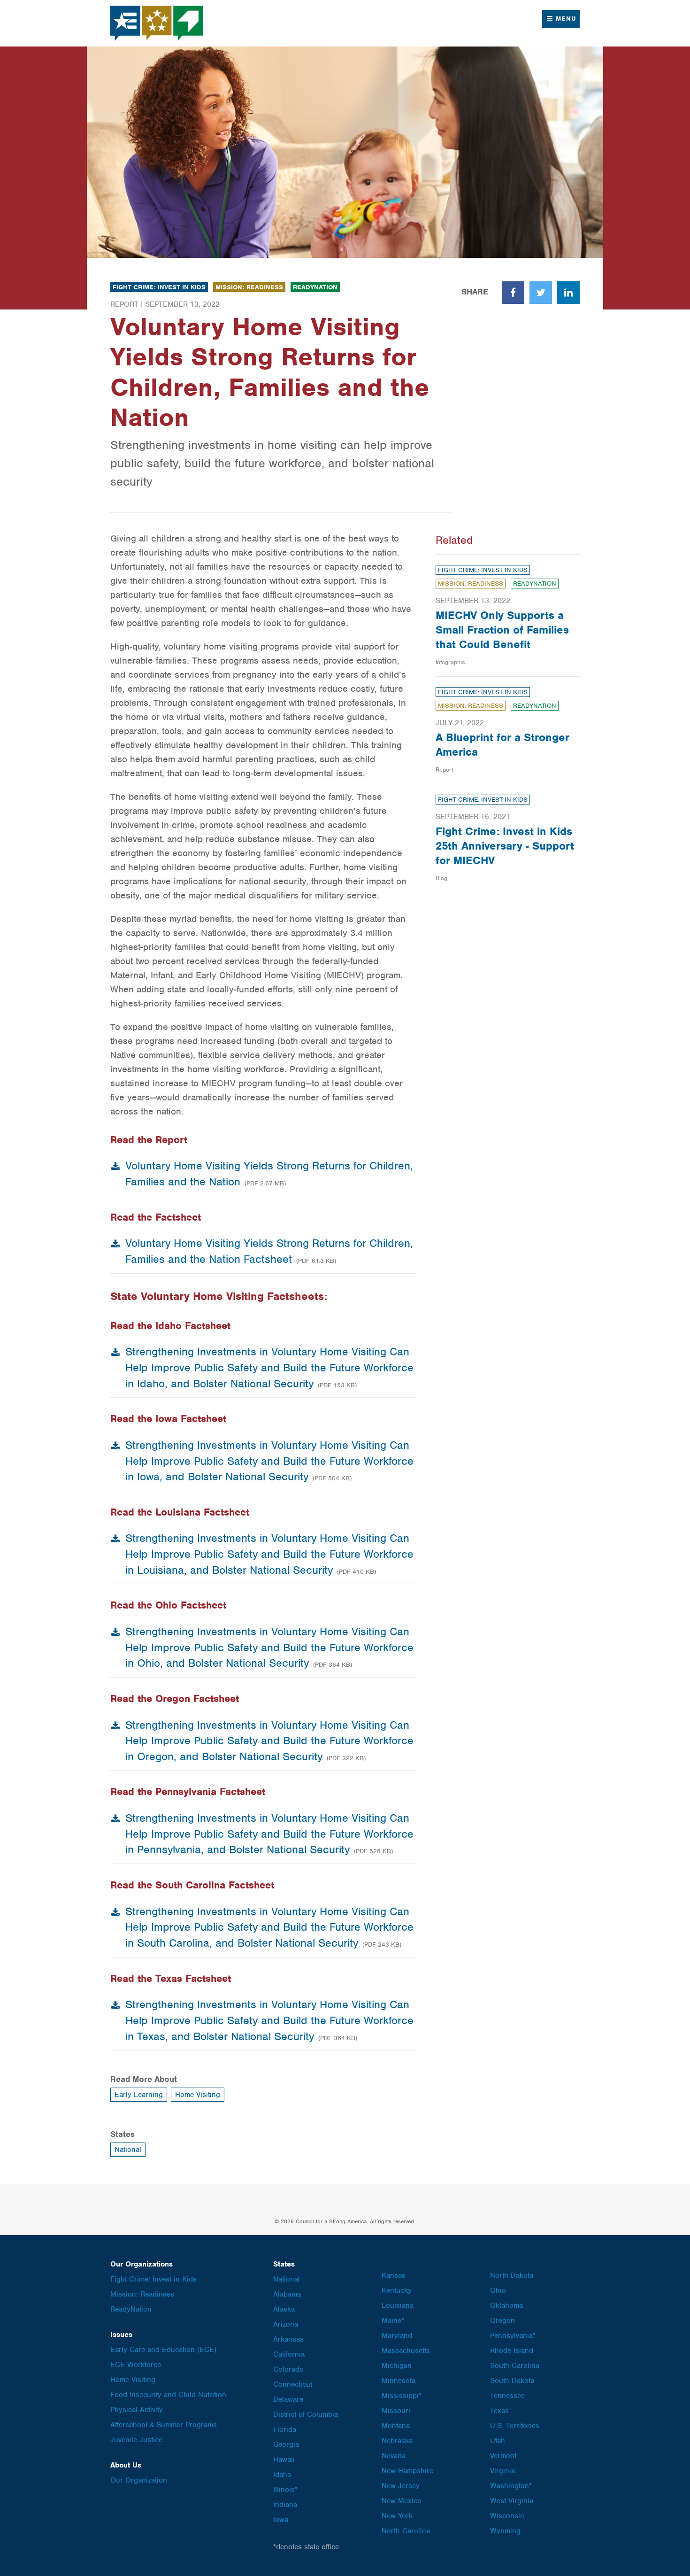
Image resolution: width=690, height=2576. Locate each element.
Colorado (288, 2369)
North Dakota (512, 2275)
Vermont (503, 2456)
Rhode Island (512, 2351)
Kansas (394, 2275)
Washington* (511, 2486)
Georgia (286, 2444)
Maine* (393, 2321)
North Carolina (406, 2531)
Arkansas (288, 2339)
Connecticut (293, 2384)
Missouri (396, 2411)
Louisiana (398, 2305)
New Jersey (401, 2486)
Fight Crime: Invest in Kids (159, 287)
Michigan (397, 2366)
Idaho (282, 2475)
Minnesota (399, 2381)
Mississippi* (402, 2396)
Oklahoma (506, 2305)
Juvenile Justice (136, 2440)
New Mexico (402, 2501)
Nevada (394, 2456)
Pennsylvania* (513, 2336)
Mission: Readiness (249, 287)
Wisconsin (507, 2516)
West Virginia (512, 2501)
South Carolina (515, 2366)
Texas (499, 2411)
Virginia (502, 2471)
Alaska (284, 2309)
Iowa (281, 2520)
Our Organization (139, 2480)
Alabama (287, 2294)
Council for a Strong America (157, 23)
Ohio (498, 2290)
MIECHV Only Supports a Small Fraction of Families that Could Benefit (502, 630)
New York (397, 2516)
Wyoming (505, 2531)
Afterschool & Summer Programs (164, 2425)
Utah (498, 2441)
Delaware (288, 2399)
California (289, 2354)
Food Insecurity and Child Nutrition (168, 2395)
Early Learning (139, 2095)
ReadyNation (315, 287)
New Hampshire (407, 2471)
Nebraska (397, 2441)
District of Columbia (306, 2414)
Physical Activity (137, 2410)
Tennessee (507, 2396)
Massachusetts (406, 2351)
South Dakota (512, 2381)
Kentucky (397, 2290)
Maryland (397, 2336)
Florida (285, 2429)
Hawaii (284, 2460)
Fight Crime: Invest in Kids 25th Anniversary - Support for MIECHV (505, 846)
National (128, 2150)
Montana (396, 2426)
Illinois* (285, 2490)
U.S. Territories (515, 2426)
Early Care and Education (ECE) (163, 2350)
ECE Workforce (136, 2365)
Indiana (285, 2505)
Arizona (286, 2324)
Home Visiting (198, 2095)
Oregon (502, 2321)
